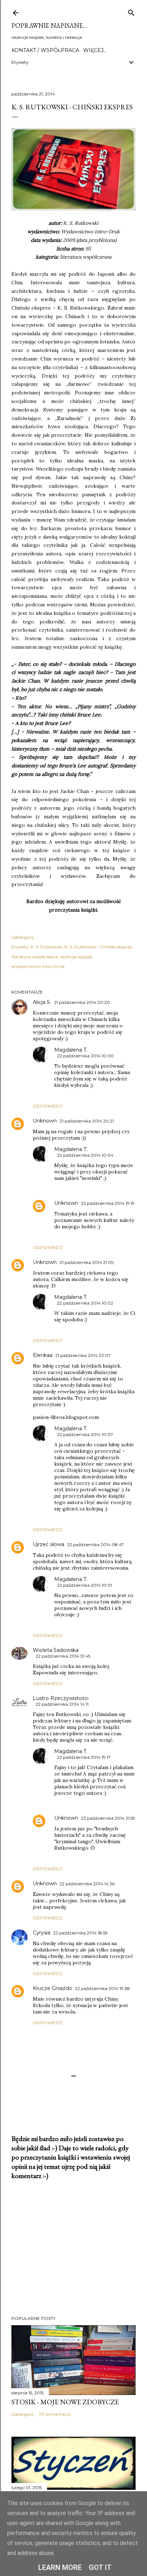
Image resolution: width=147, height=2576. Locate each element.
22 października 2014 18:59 (80, 1933)
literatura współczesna (35, 957)
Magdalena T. (71, 1050)
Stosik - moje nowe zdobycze (65, 2402)
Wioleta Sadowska (56, 1650)
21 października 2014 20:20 (82, 1002)
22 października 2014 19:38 (102, 1988)
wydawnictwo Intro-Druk (38, 966)
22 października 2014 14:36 (87, 1884)
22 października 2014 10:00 (85, 1056)
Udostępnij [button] (22, 937)
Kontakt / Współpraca (45, 50)
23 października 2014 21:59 (108, 1818)
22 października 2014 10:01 (85, 1585)
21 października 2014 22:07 (83, 1355)
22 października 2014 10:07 (85, 1434)
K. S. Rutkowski (47, 947)
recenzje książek (76, 957)
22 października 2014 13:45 (63, 1656)
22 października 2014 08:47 (95, 1544)
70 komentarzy (55, 2414)
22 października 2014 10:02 (85, 1303)
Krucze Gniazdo (52, 1988)
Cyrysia (42, 1933)
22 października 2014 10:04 (85, 1155)
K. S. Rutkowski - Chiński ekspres (98, 947)
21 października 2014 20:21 (87, 1121)
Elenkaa (43, 1355)
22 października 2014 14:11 (62, 1704)
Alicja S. (42, 1002)
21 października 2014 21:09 (87, 1262)
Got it (100, 2567)
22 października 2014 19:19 (108, 1203)
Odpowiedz (48, 1106)
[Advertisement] (73, 2248)
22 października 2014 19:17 (84, 1757)
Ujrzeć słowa (49, 1544)
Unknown (45, 1121)
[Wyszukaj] (131, 11)
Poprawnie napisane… (49, 25)
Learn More (60, 2567)
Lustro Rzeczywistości (61, 1698)
